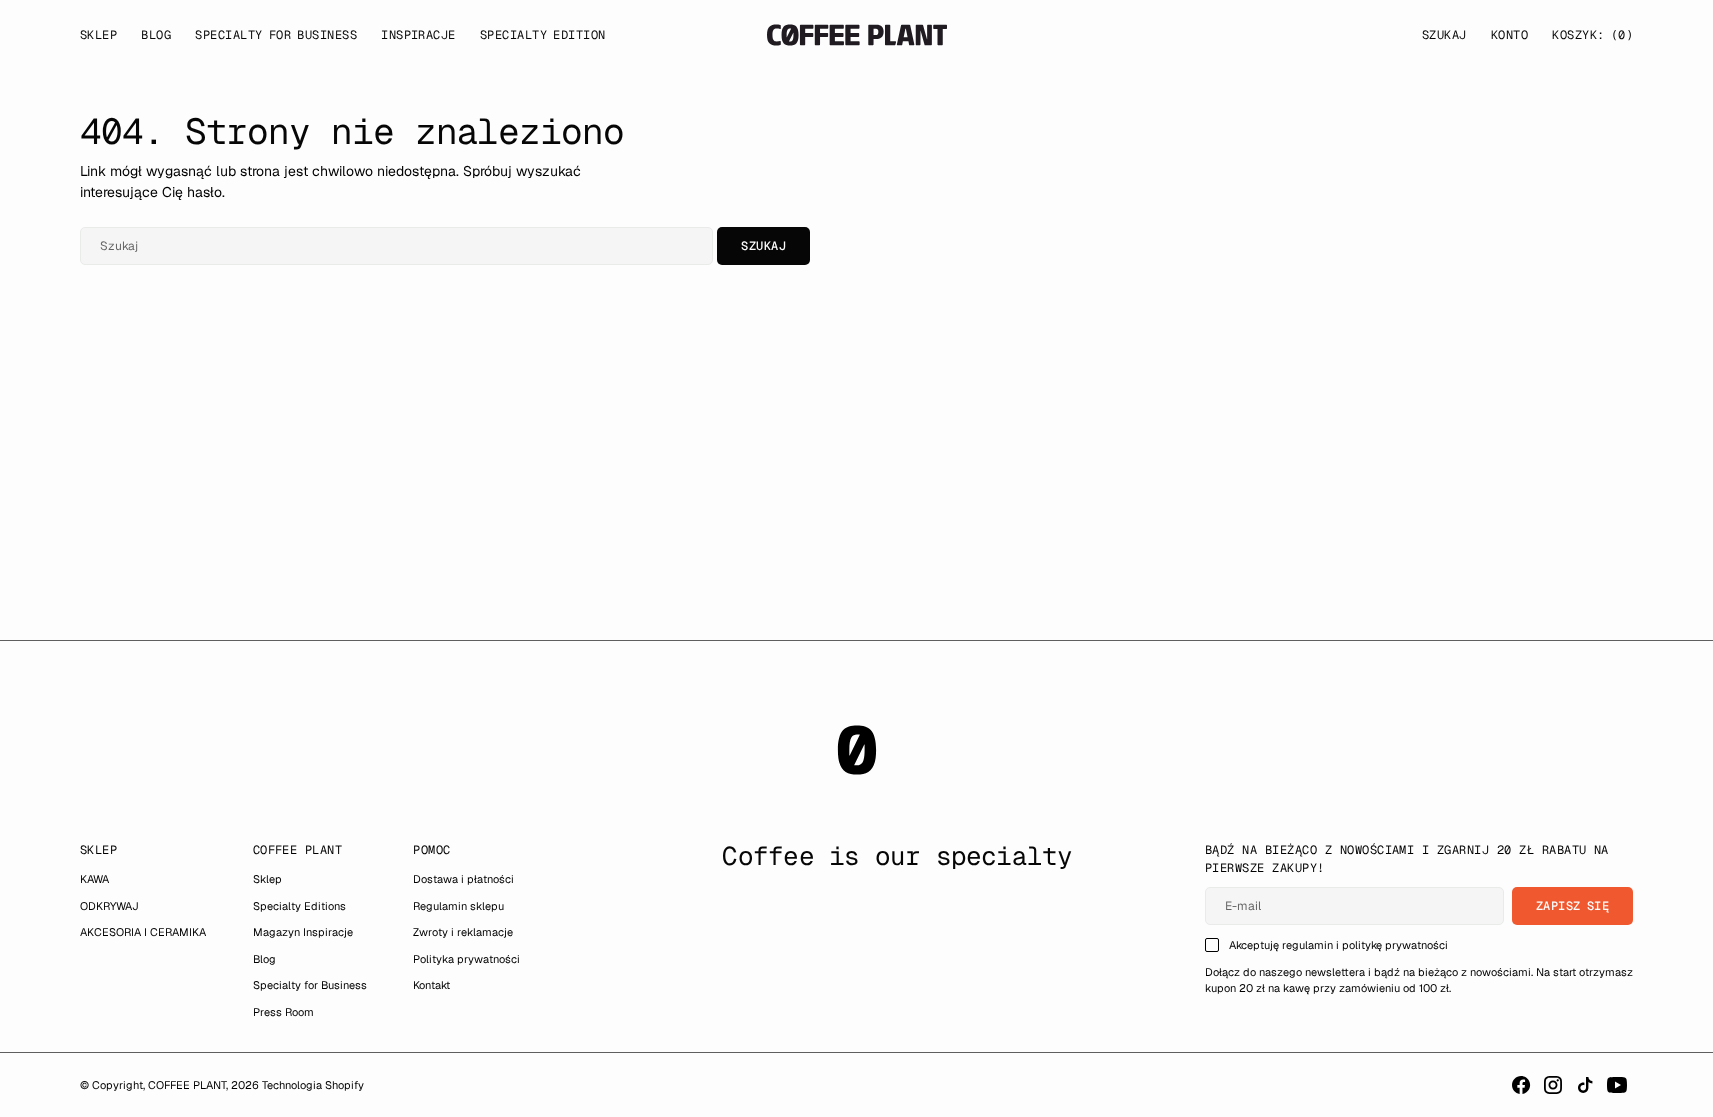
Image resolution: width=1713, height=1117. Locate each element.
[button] (1509, 35)
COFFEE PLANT (187, 1085)
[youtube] (1617, 1085)
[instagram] (1553, 1085)
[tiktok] (1585, 1085)
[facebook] (1521, 1085)
